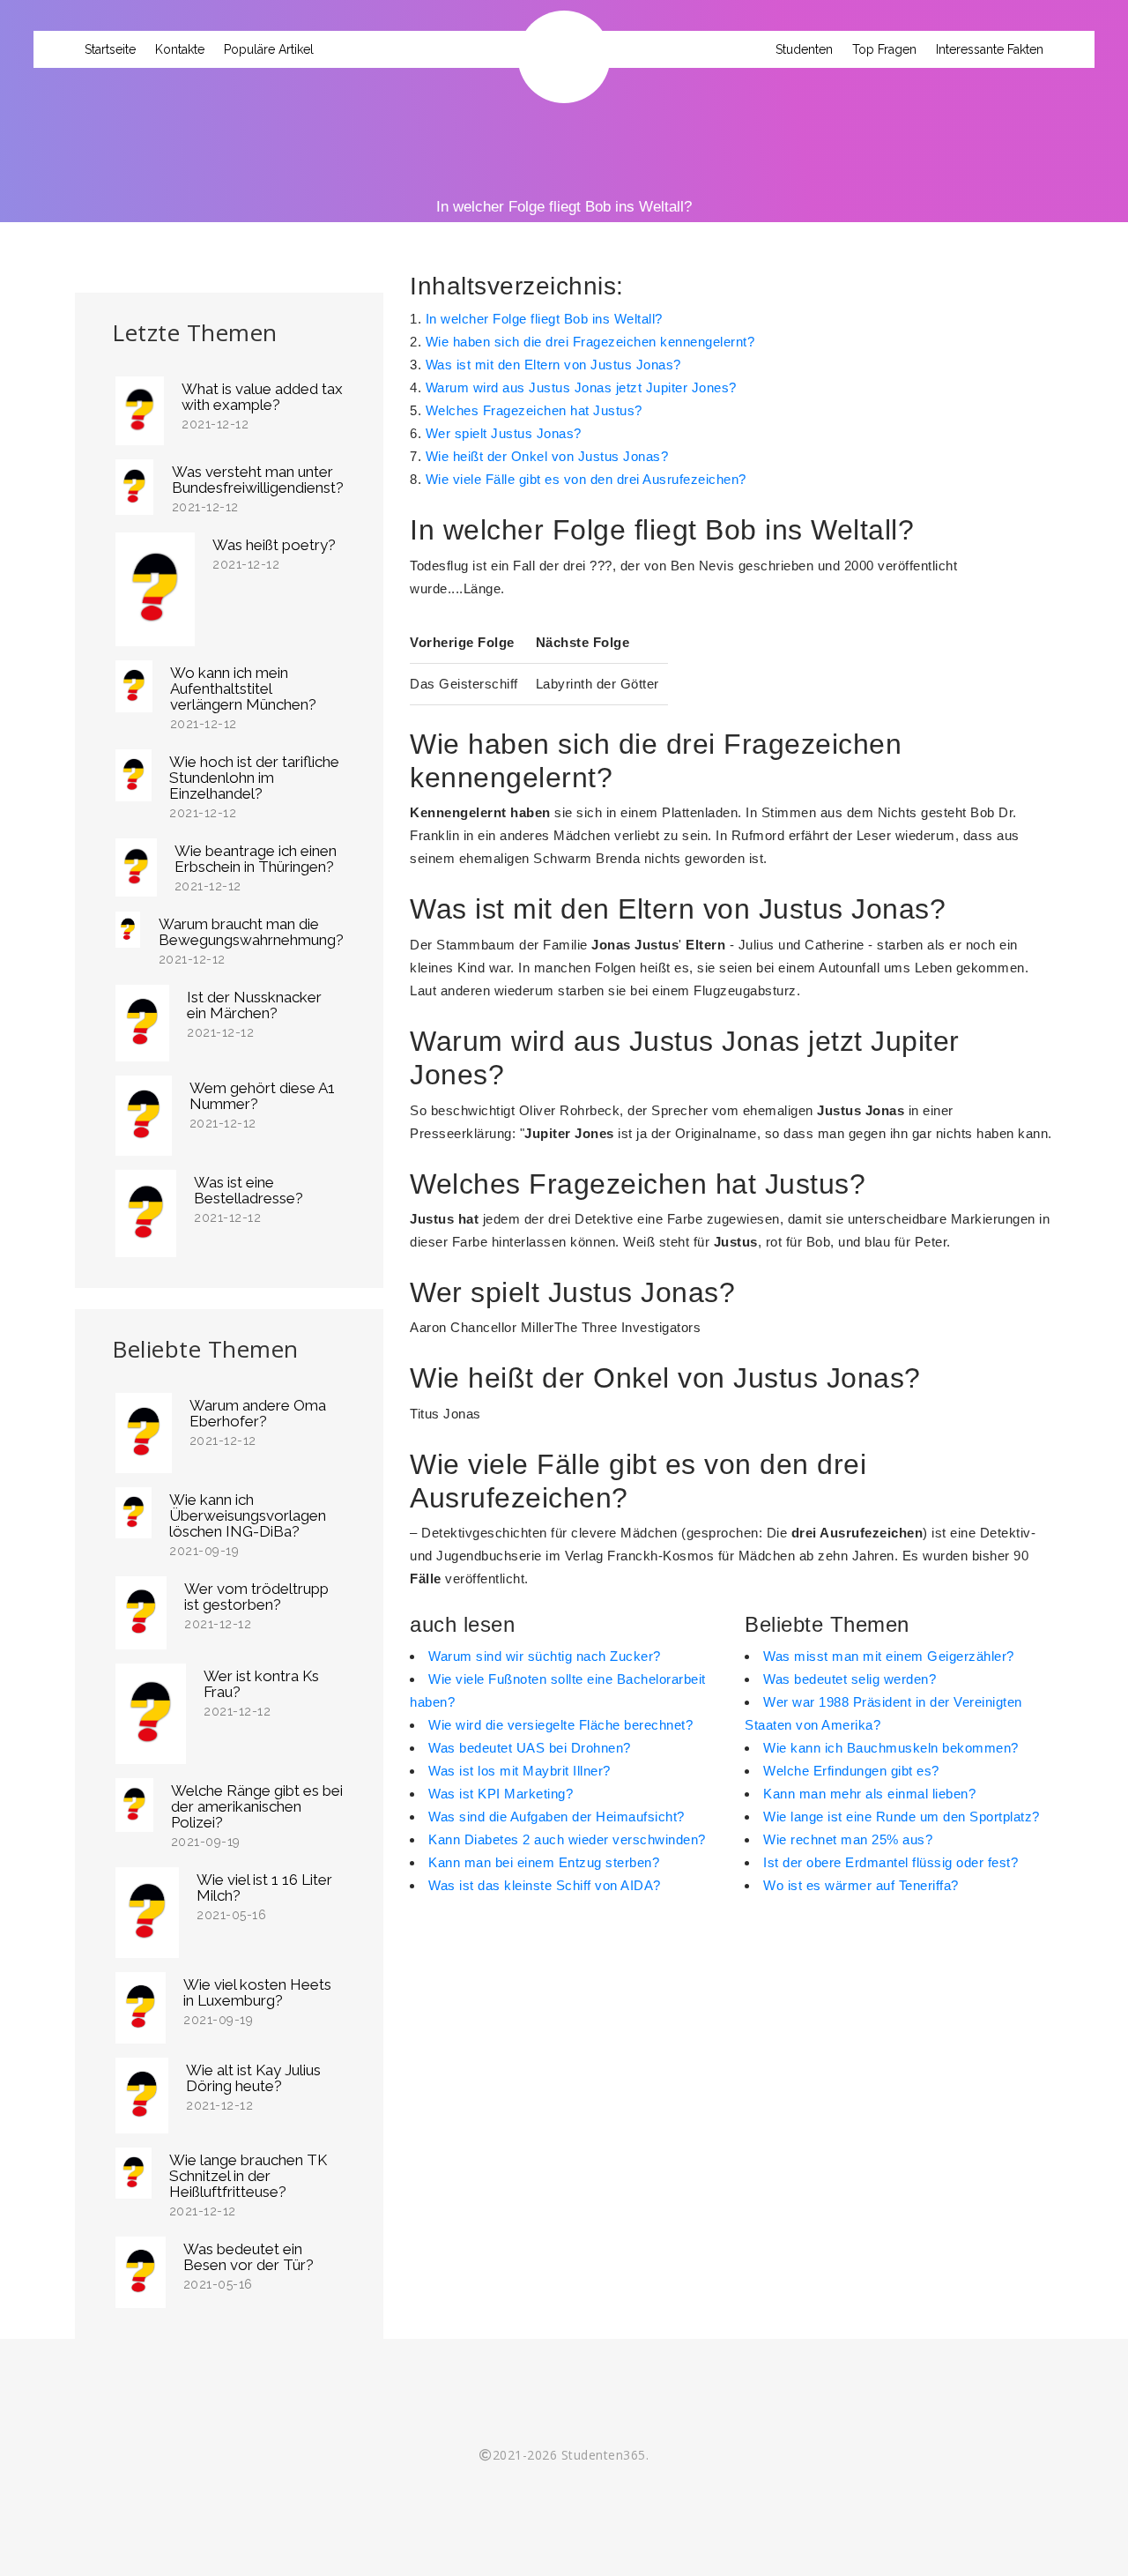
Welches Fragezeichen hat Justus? (534, 410)
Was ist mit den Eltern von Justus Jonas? (553, 365)
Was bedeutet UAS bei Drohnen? (530, 1748)
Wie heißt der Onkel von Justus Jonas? (547, 456)
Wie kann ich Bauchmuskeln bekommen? (891, 1748)
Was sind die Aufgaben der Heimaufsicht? (557, 1817)
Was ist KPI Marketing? (501, 1794)
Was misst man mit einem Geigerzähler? (889, 1656)
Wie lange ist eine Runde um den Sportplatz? (902, 1817)
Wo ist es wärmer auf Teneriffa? (861, 1885)
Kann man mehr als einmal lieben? (869, 1794)
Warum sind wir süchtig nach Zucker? (545, 1656)
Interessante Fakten (990, 49)
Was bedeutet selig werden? (850, 1679)
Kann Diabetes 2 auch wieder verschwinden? (567, 1839)
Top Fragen (884, 49)
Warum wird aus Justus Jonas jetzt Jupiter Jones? (581, 387)
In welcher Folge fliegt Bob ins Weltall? (544, 319)
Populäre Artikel (269, 49)
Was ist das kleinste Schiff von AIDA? (545, 1885)
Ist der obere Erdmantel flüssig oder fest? (891, 1862)
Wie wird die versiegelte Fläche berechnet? (560, 1725)
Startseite (110, 49)
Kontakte (180, 49)
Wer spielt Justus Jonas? (504, 433)
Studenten (804, 49)
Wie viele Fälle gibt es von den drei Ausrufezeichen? (586, 479)
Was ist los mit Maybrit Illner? (519, 1771)
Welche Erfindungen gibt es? (851, 1771)
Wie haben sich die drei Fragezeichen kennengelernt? (590, 342)
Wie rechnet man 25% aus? (848, 1839)
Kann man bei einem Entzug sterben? (544, 1862)
